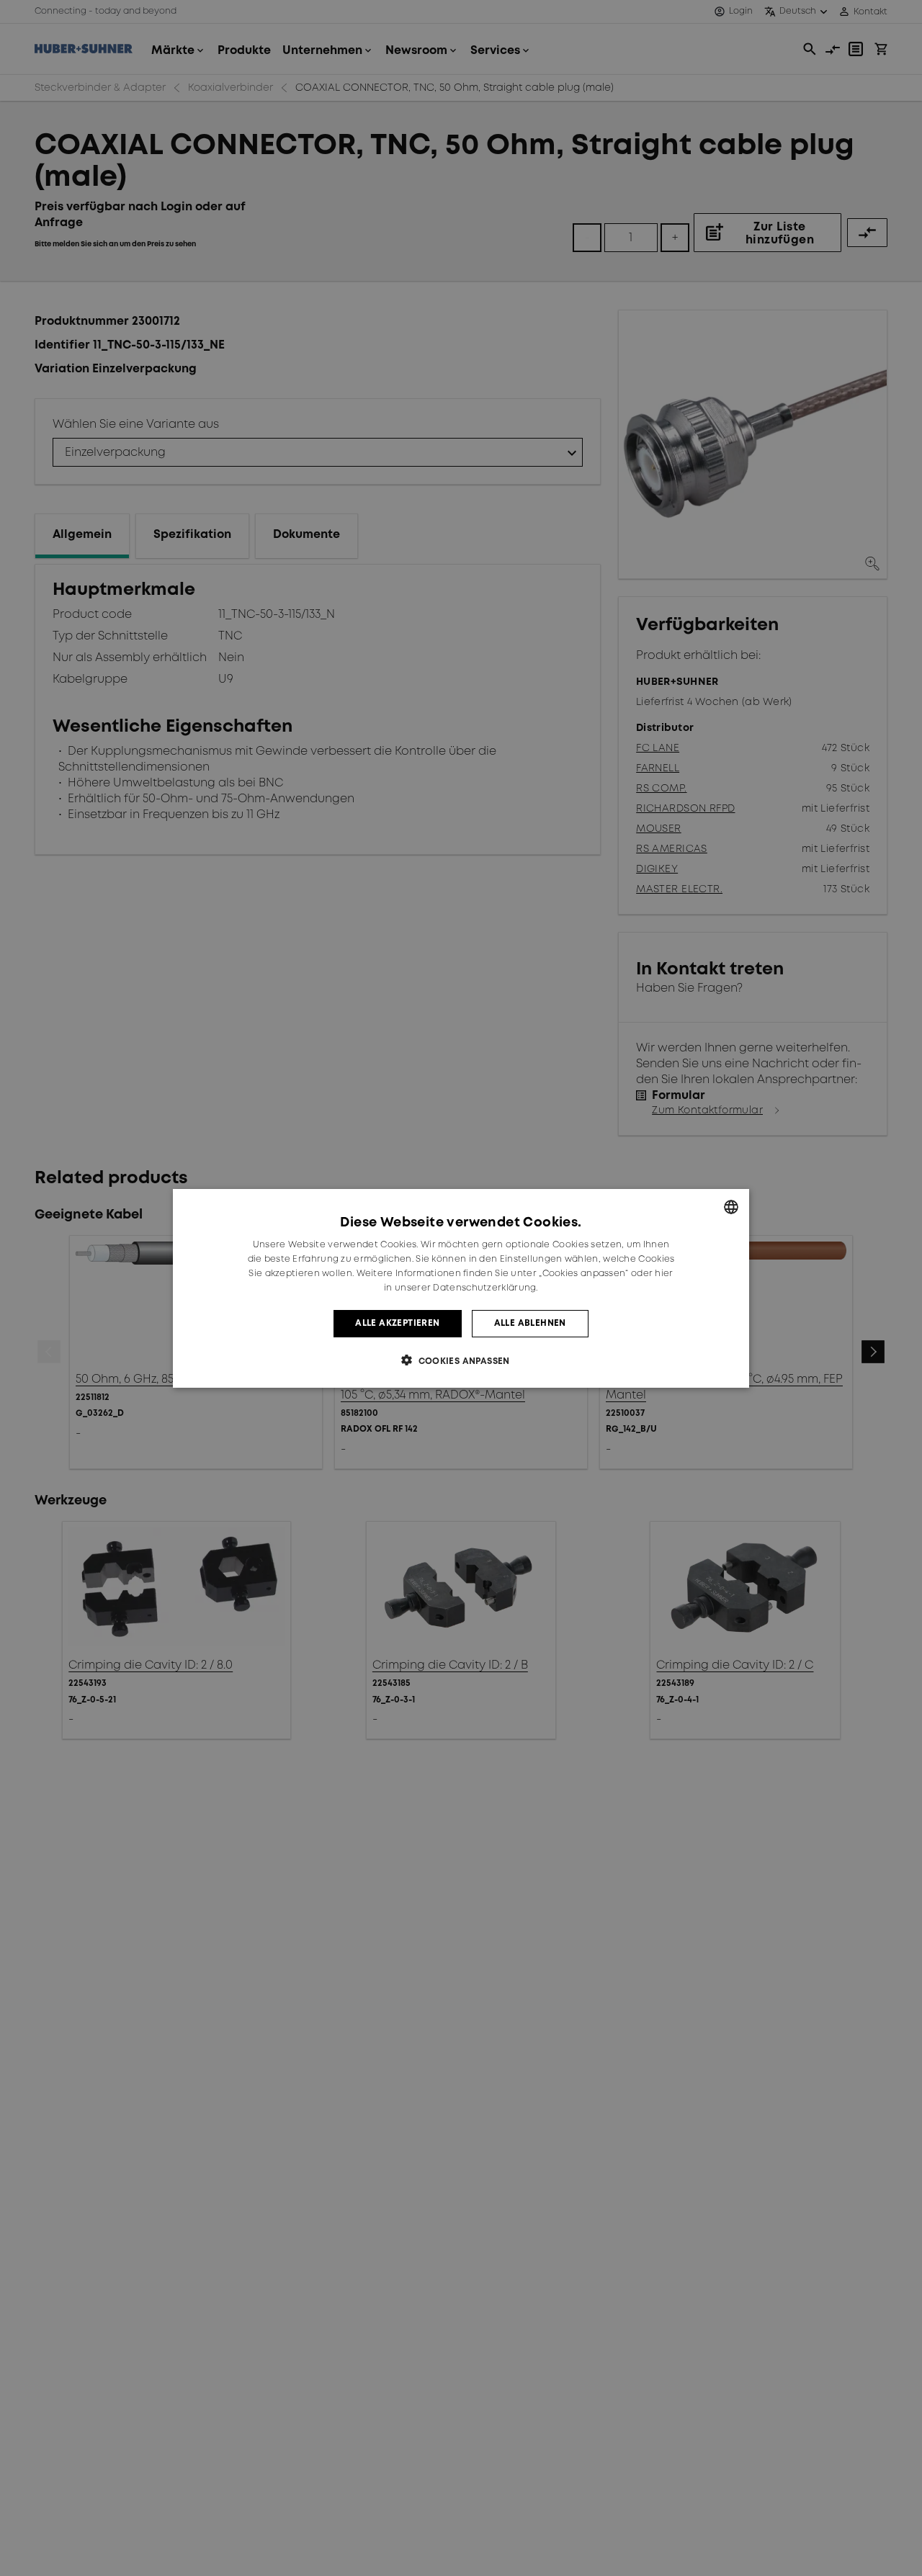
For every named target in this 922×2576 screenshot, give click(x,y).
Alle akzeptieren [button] (397, 1323)
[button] (461, 1360)
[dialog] (461, 1288)
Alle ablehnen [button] (530, 1323)
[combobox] (731, 1207)
